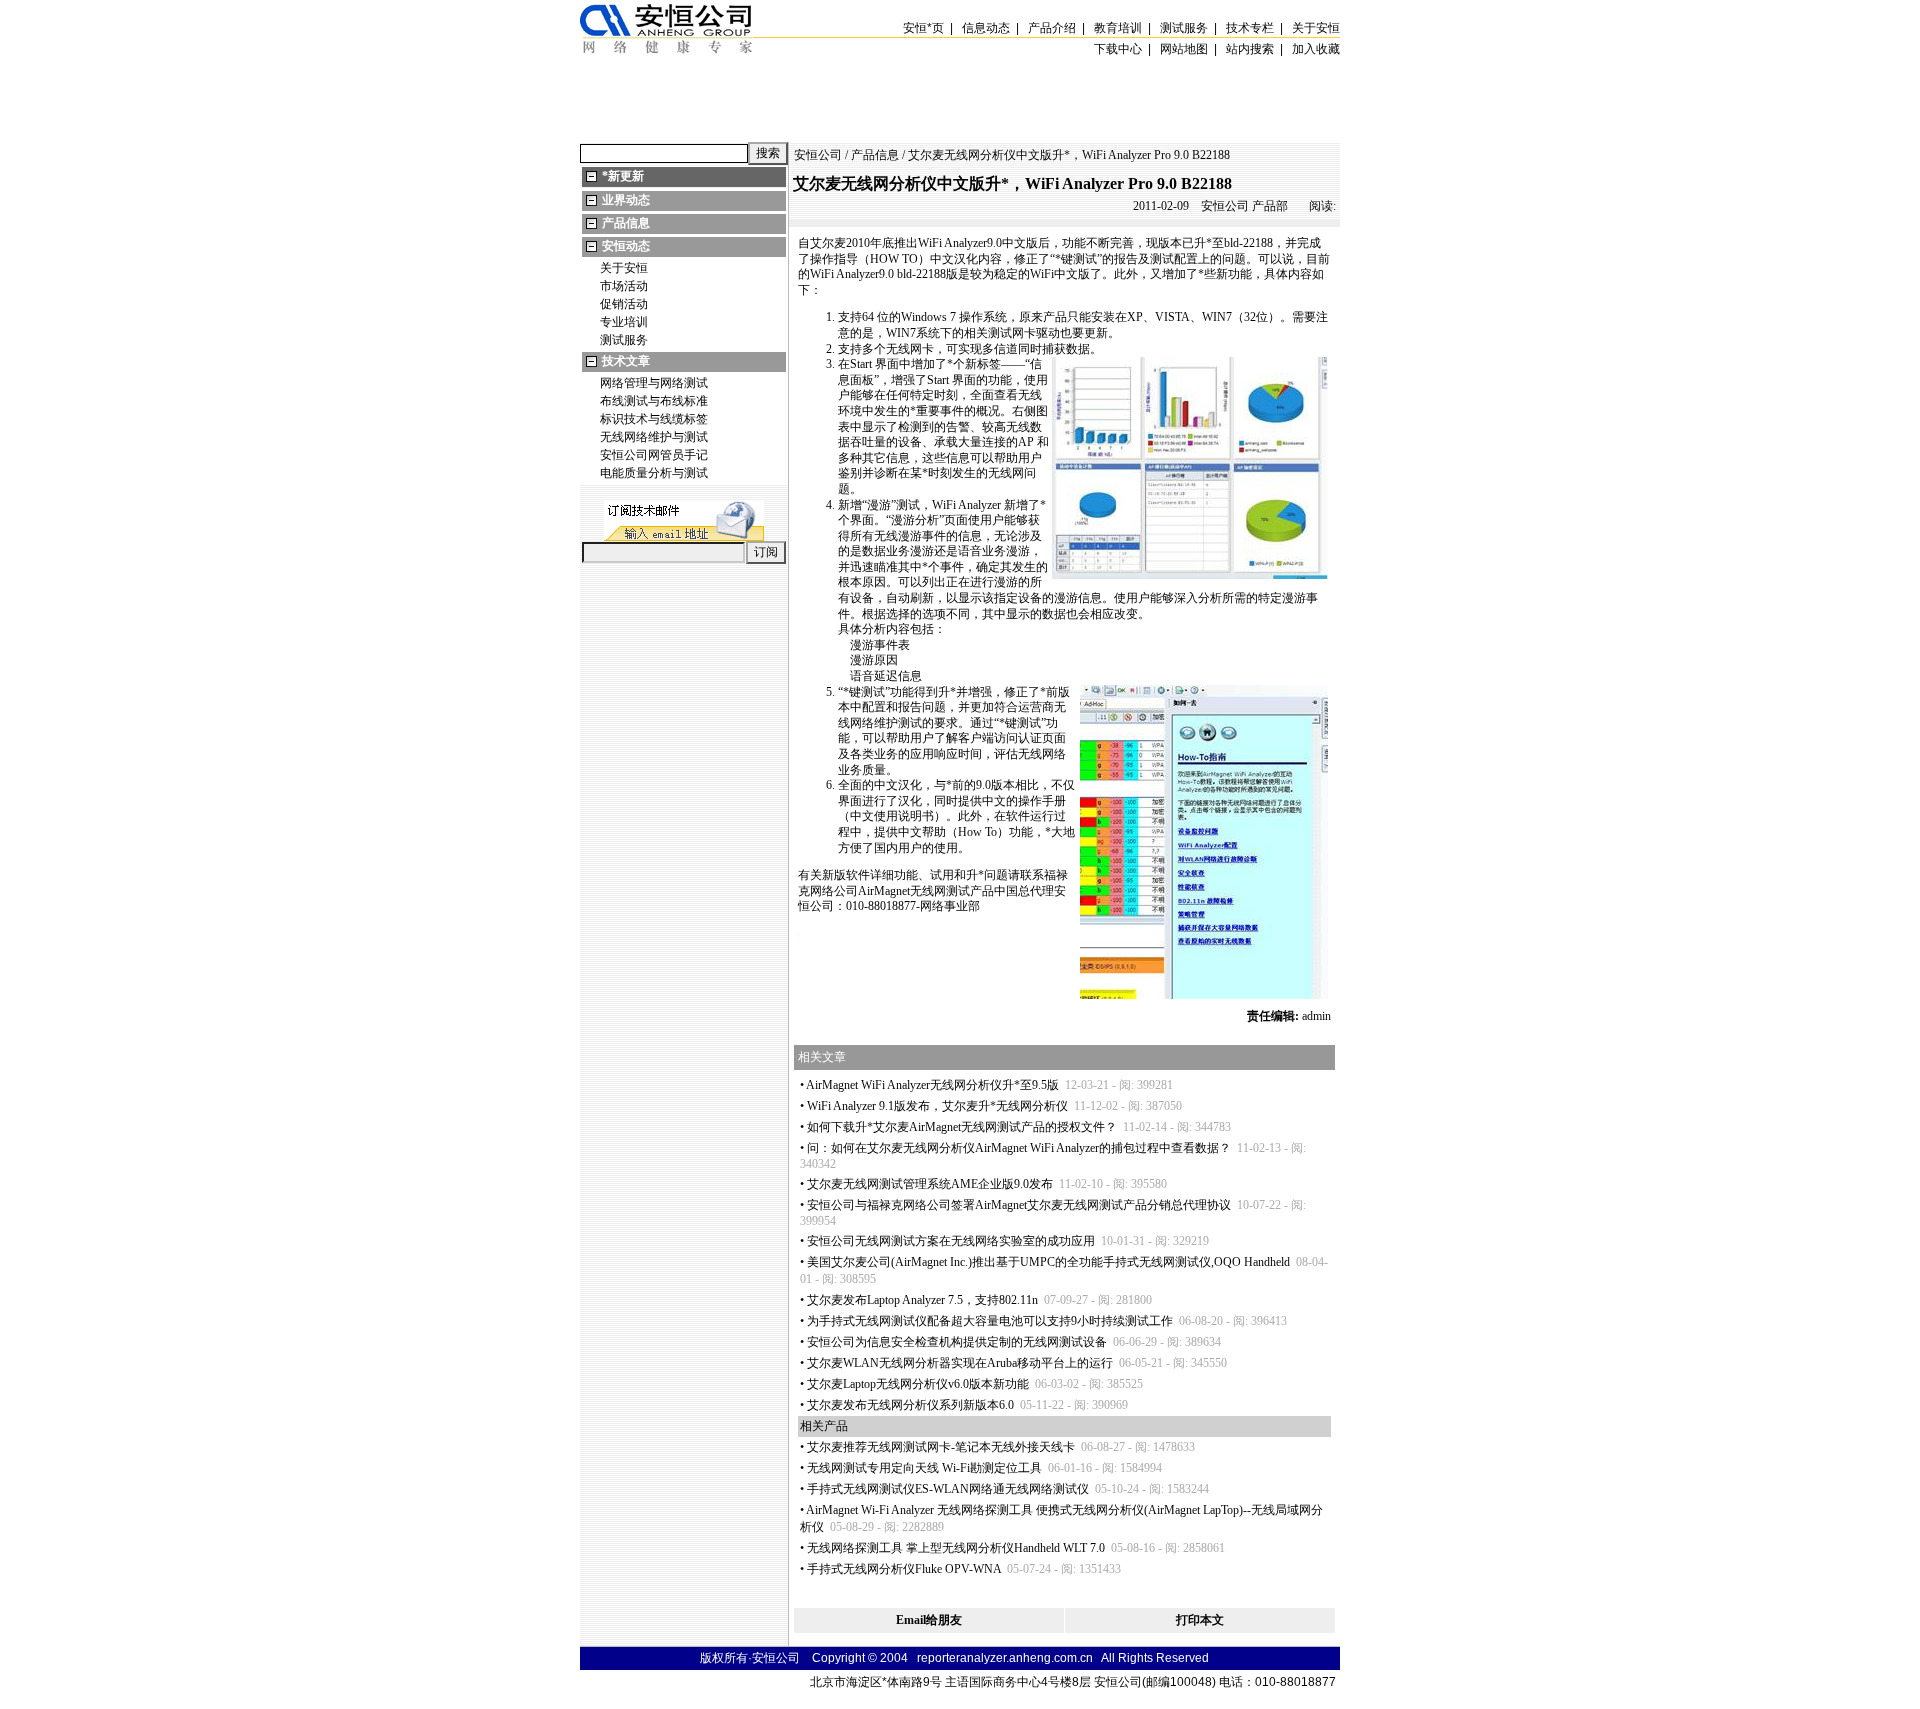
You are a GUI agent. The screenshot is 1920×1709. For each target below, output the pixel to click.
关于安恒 (624, 268)
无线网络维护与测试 (654, 437)
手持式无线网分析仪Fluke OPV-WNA (904, 1569)
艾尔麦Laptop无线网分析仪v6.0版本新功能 (918, 1384)
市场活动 (624, 286)
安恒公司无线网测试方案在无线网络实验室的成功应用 (951, 1241)
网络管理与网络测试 (654, 383)
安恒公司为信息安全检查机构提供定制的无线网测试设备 (957, 1342)
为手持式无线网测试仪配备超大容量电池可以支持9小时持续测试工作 (990, 1321)
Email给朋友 (929, 1620)
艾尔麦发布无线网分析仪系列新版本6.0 (910, 1405)
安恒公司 (818, 155)
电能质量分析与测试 (654, 473)
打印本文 (1200, 1620)
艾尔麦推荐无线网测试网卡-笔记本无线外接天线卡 (941, 1447)
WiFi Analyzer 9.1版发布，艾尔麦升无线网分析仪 (937, 1106)
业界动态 (626, 200)
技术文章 (626, 361)
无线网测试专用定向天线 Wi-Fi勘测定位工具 (924, 1468)
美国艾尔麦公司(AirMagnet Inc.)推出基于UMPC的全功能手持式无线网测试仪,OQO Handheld (1048, 1262)
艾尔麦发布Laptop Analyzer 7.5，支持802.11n (922, 1300)
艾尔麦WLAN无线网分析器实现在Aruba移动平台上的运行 (960, 1363)
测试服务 (624, 340)
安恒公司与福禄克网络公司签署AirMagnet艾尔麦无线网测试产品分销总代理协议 (1019, 1205)
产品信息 (626, 223)
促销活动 (624, 304)
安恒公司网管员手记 (654, 455)
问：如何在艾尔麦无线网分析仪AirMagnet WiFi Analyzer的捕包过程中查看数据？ (1019, 1148)
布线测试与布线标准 (654, 401)
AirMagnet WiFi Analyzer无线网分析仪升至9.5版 (932, 1085)
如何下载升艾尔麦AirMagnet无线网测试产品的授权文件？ (962, 1127)
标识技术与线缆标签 (654, 419)
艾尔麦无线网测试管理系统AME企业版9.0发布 (930, 1184)
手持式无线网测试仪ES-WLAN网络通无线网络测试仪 (948, 1489)
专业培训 (624, 322)
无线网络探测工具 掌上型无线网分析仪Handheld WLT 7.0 (956, 1548)
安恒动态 (626, 246)
